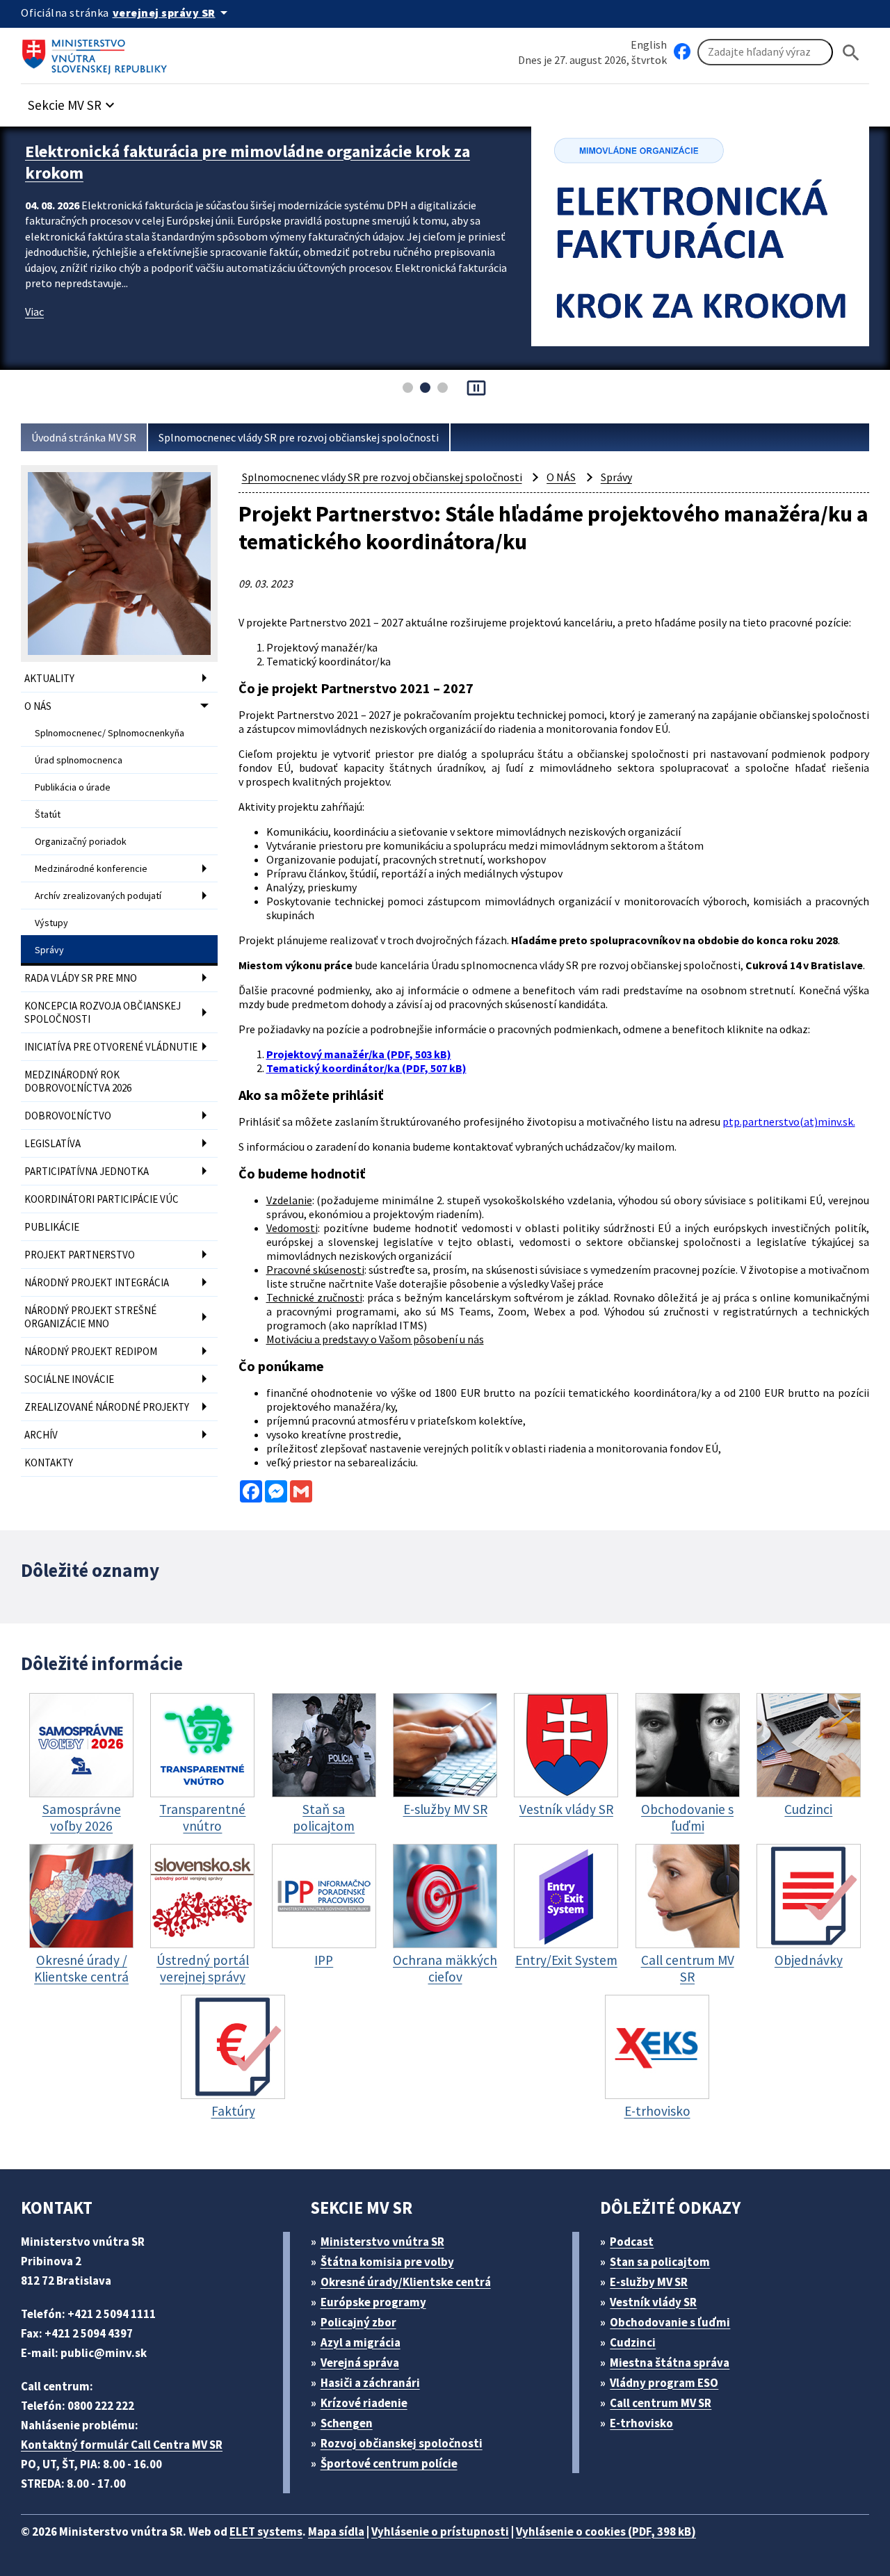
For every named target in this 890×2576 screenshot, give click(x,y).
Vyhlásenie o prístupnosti (440, 2532)
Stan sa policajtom (660, 2262)
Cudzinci (633, 2342)
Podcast (632, 2242)
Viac (34, 311)
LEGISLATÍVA (52, 1143)
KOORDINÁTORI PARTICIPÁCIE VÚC (102, 1199)
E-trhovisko (641, 2423)
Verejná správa (360, 2363)
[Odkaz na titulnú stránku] (97, 52)
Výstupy (51, 923)
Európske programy (373, 2302)
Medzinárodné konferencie (91, 868)
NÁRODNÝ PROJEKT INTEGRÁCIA (97, 1282)
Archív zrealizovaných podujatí (98, 896)
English (649, 44)
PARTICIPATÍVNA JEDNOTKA (87, 1171)
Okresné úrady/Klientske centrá (406, 2282)
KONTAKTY (49, 1463)
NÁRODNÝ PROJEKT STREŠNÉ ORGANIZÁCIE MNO (90, 1317)
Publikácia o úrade (73, 787)
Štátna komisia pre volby (387, 2262)
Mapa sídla (336, 2532)
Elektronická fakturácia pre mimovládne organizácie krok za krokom (248, 162)
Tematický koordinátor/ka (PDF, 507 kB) (366, 1068)
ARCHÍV (41, 1435)
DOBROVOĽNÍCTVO (68, 1116)
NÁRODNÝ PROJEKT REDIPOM (91, 1351)
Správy (49, 950)
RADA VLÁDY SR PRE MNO (81, 978)
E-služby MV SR (649, 2282)
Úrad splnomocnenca (79, 760)
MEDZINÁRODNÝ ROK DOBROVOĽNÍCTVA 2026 (78, 1081)
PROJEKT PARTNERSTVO (80, 1255)
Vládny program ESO (664, 2383)
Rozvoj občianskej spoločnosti (402, 2443)
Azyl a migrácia (361, 2342)
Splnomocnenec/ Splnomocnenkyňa (110, 733)
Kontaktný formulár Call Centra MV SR (122, 2445)
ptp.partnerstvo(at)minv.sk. (789, 1121)
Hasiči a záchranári (370, 2383)
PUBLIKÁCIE (52, 1227)
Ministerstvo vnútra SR (382, 2242)
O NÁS (38, 706)
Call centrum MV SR (661, 2403)
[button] (73, 101)
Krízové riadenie (364, 2403)
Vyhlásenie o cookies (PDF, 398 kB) (606, 2532)
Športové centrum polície (389, 2463)
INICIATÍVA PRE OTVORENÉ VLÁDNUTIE (111, 1047)
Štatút (48, 814)
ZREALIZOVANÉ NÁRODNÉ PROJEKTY (107, 1407)
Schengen (347, 2423)
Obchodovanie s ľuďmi (670, 2322)
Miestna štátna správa (670, 2363)
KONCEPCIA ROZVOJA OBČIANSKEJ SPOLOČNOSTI (103, 1012)
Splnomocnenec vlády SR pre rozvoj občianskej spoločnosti (299, 437)
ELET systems (266, 2532)
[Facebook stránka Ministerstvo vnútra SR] (682, 52)
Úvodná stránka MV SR (84, 437)
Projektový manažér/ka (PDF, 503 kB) (359, 1054)
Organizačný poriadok (81, 841)
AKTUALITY (49, 678)
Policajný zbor (358, 2322)
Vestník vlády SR (653, 2302)
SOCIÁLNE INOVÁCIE (69, 1379)
